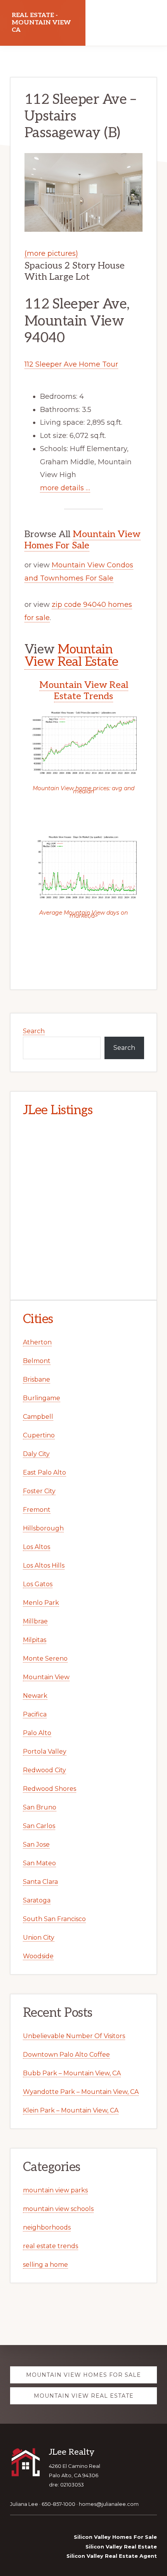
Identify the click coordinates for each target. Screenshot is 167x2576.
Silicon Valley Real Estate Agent (112, 2556)
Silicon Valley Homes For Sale (115, 2537)
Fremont (37, 1510)
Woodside (38, 1956)
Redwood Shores (50, 1789)
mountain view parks (55, 2190)
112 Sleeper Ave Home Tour (71, 364)
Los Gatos (38, 1584)
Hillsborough (43, 1528)
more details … (65, 488)
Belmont (37, 1361)
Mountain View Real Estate (71, 656)
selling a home (45, 2265)
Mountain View (46, 1677)
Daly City (36, 1454)
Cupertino (39, 1435)
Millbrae (35, 1621)
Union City (39, 1938)
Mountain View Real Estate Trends (84, 691)
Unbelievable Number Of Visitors (74, 2036)
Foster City (39, 1491)
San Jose (36, 1845)
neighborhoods (47, 2227)
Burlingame (42, 1398)
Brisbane (37, 1379)
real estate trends (50, 2246)
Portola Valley (45, 1752)
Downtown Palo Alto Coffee (66, 2055)
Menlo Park (41, 1603)
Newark (35, 1696)
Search (34, 1031)
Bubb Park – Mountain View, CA (72, 2073)
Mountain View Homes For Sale (83, 540)
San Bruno (40, 1807)
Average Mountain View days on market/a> (83, 914)
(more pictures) (51, 253)
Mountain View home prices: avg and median (83, 790)
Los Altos (37, 1547)
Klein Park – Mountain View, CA (71, 2110)
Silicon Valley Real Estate (121, 2547)
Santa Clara (40, 1882)
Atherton (37, 1342)
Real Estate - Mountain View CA (41, 23)
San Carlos (39, 1826)
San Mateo (39, 1863)
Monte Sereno (45, 1658)
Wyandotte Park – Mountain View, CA (81, 2092)
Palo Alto (37, 1733)
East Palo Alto (44, 1472)
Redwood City (44, 1770)
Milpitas (35, 1640)
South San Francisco (54, 1919)
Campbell (38, 1417)
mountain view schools (58, 2209)
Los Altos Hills (44, 1565)
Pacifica (35, 1714)
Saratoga (37, 1900)
